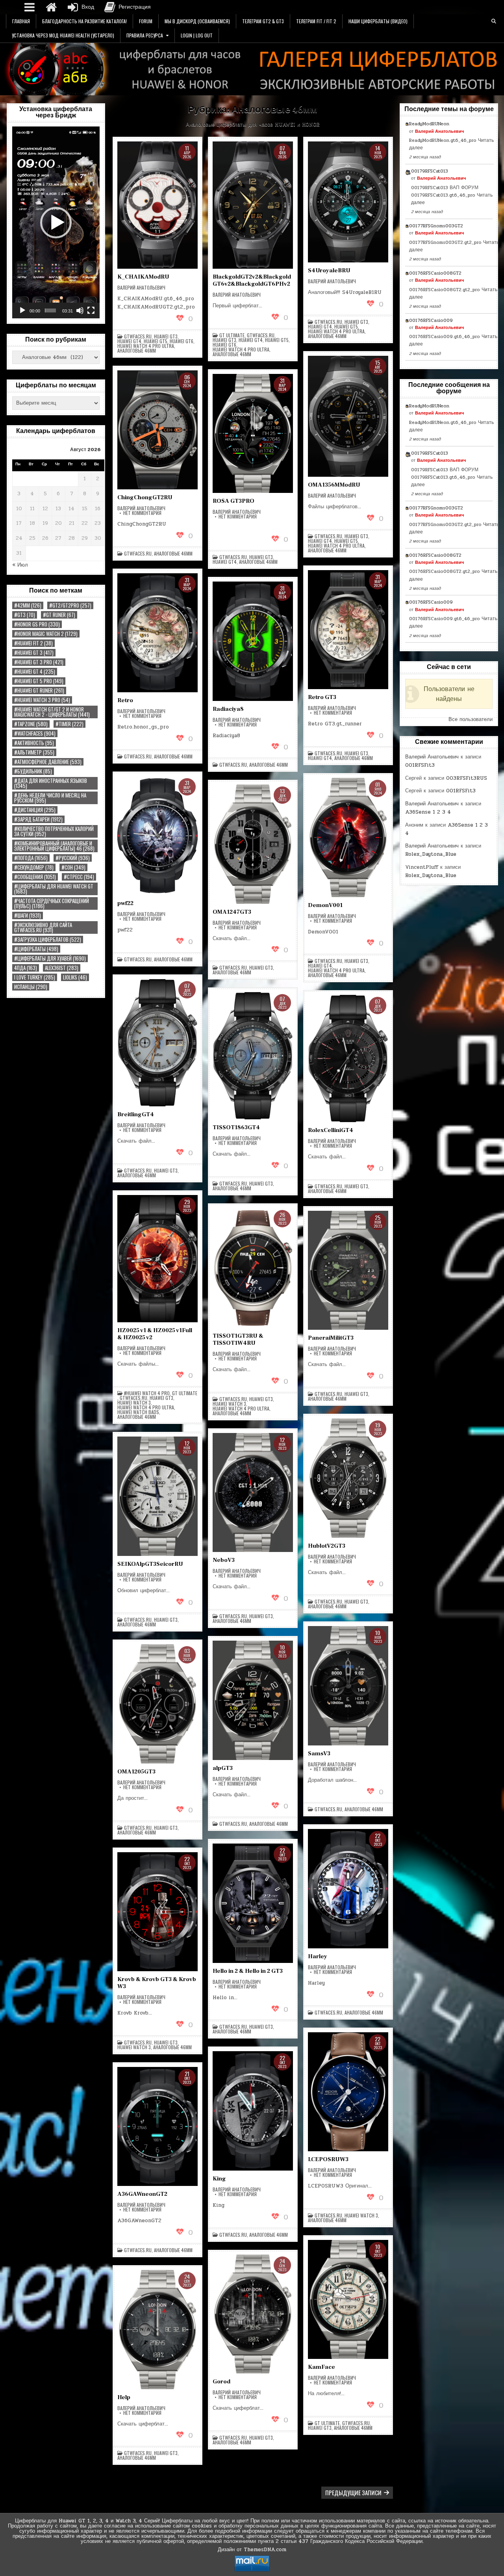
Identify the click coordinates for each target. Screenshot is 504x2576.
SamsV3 (319, 1754)
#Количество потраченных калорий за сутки (54, 831)
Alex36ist (62, 968)
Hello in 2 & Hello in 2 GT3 (248, 1971)
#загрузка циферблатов (48, 940)
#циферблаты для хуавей (50, 958)
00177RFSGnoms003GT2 (436, 226)
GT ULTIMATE (232, 335)
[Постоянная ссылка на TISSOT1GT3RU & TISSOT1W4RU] (253, 1268)
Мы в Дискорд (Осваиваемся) (197, 21)
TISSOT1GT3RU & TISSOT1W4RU (238, 1339)
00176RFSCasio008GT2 (435, 273)
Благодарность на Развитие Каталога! (84, 21)
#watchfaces (35, 733)
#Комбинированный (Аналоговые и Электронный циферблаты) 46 (54, 846)
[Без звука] (80, 310)
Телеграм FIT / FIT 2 (316, 21)
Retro (125, 700)
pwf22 (125, 903)
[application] (56, 222)
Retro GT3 (322, 697)
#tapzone (31, 724)
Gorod (221, 2382)
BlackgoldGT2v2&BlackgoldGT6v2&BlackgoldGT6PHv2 (252, 280)
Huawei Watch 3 (134, 1403)
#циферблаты (36, 949)
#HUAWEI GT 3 (34, 653)
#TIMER (69, 724)
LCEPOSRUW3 (328, 2159)
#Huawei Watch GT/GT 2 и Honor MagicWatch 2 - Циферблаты (52, 712)
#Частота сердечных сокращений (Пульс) (52, 903)
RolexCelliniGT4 (331, 1130)
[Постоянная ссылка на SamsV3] (348, 1686)
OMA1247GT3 (232, 912)
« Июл (20, 565)
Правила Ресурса (145, 35)
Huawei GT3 (166, 336)
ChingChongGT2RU (145, 497)
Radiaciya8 (228, 709)
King (219, 2179)
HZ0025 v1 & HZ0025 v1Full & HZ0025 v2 (155, 1334)
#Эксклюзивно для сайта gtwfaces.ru (43, 927)
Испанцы (31, 987)
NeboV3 (224, 1560)
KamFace (321, 2367)
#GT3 (25, 615)
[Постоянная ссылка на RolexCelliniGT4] (348, 1058)
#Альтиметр (34, 752)
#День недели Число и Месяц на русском (50, 798)
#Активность (34, 743)
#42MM (28, 605)
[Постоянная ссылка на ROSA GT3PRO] (253, 434)
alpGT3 (223, 1768)
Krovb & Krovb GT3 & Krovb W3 (157, 1983)
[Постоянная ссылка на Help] (157, 2330)
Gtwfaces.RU (138, 336)
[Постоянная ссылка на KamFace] (348, 2300)
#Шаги (28, 915)
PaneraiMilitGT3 (331, 1338)
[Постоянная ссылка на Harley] (348, 1889)
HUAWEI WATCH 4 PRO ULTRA (146, 346)
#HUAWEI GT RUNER (39, 690)
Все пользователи (471, 719)
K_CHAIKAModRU (143, 277)
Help (124, 2397)
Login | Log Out (197, 35)
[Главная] (51, 7)
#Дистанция (35, 810)
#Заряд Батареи (38, 819)
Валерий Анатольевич (141, 288)
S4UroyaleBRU (329, 270)
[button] (56, 223)
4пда (26, 968)
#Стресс (79, 877)
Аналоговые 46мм (137, 351)
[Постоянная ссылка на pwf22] (157, 836)
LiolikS (75, 977)
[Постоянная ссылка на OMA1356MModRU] (348, 416)
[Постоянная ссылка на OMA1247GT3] (253, 844)
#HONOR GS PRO (37, 624)
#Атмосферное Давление (48, 762)
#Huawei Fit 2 (33, 643)
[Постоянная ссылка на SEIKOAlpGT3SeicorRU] (157, 1496)
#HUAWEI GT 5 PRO (39, 681)
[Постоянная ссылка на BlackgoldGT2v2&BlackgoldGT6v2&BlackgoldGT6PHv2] (253, 205)
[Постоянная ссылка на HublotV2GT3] (348, 1478)
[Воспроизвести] (22, 310)
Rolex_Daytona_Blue (431, 854)
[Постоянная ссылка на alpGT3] (253, 1700)
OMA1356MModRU (334, 485)
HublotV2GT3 (327, 1546)
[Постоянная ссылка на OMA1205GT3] (157, 1704)
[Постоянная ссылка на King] (253, 2111)
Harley (318, 1956)
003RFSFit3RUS (467, 778)
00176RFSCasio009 (431, 320)
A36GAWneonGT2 (142, 2194)
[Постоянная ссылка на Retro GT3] (348, 630)
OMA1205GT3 (136, 1772)
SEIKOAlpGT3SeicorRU (150, 1564)
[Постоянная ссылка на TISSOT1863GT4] (253, 1056)
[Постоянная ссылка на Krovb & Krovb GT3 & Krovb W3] (157, 1912)
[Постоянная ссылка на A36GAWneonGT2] (157, 2127)
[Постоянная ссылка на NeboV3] (253, 1493)
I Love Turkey (35, 977)
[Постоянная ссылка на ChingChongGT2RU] (157, 430)
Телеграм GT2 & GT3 (263, 21)
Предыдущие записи (353, 2492)
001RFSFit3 (420, 765)
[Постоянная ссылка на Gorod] (253, 2314)
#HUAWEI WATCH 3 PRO (42, 700)
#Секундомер (34, 867)
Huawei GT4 (129, 341)
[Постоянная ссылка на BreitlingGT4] (157, 1043)
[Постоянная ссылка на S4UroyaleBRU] (348, 202)
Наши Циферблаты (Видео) (378, 21)
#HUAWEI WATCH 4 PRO (147, 1393)
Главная (21, 21)
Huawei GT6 (182, 341)
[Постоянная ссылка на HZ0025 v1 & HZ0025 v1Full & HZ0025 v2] (157, 1259)
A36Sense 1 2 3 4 (428, 812)
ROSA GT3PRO (233, 501)
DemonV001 (325, 905)
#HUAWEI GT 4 (35, 672)
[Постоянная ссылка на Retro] (157, 633)
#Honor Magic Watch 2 (46, 634)
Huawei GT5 (156, 341)
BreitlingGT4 (136, 1114)
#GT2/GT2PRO (70, 605)
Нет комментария (142, 513)
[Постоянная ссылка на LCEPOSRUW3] (348, 2092)
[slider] (50, 310)
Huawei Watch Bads (138, 1412)
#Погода (31, 858)
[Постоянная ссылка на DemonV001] (348, 837)
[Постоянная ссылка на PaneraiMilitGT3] (348, 1270)
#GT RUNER (59, 615)
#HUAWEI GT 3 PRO (39, 662)
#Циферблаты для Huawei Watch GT (54, 889)
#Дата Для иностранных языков (51, 783)
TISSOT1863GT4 (236, 1127)
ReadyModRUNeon (429, 124)
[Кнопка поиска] (494, 21)
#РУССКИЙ (73, 858)
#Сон (73, 867)
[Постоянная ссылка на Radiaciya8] (253, 641)
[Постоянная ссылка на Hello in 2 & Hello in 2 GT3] (253, 1903)
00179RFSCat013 (430, 171)
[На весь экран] (91, 310)
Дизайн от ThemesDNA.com (252, 2550)
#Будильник (33, 771)
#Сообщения (35, 877)
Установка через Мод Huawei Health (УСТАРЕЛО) (63, 35)
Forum (146, 21)
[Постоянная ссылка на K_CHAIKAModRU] (157, 205)
